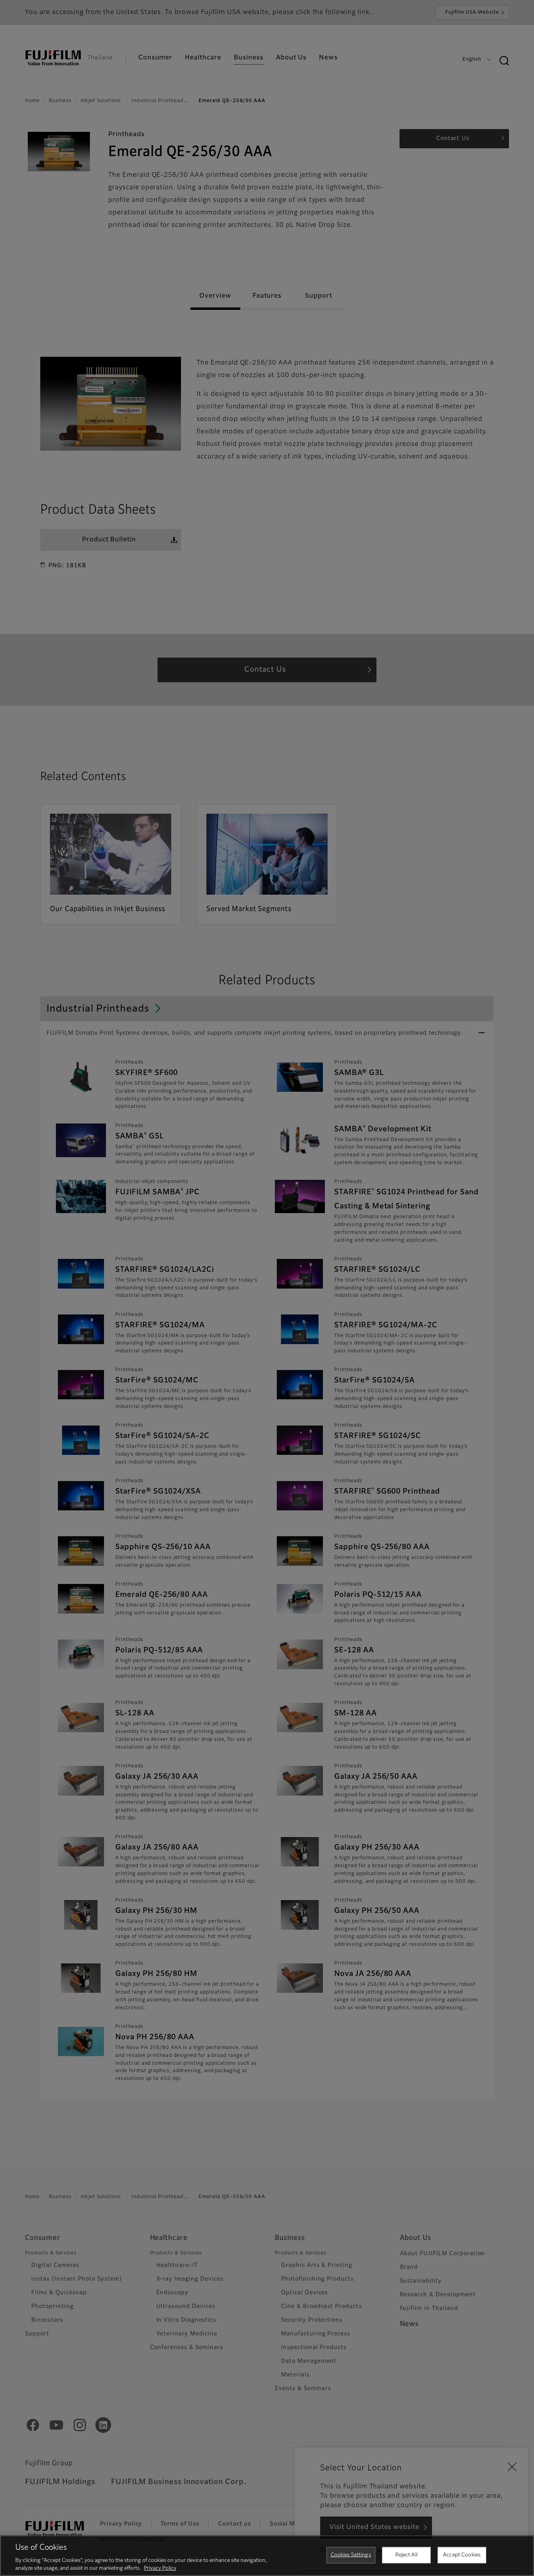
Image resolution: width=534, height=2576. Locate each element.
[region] (267, 2556)
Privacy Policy (160, 2568)
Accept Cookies (462, 2555)
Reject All (406, 2555)
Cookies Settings (351, 2555)
